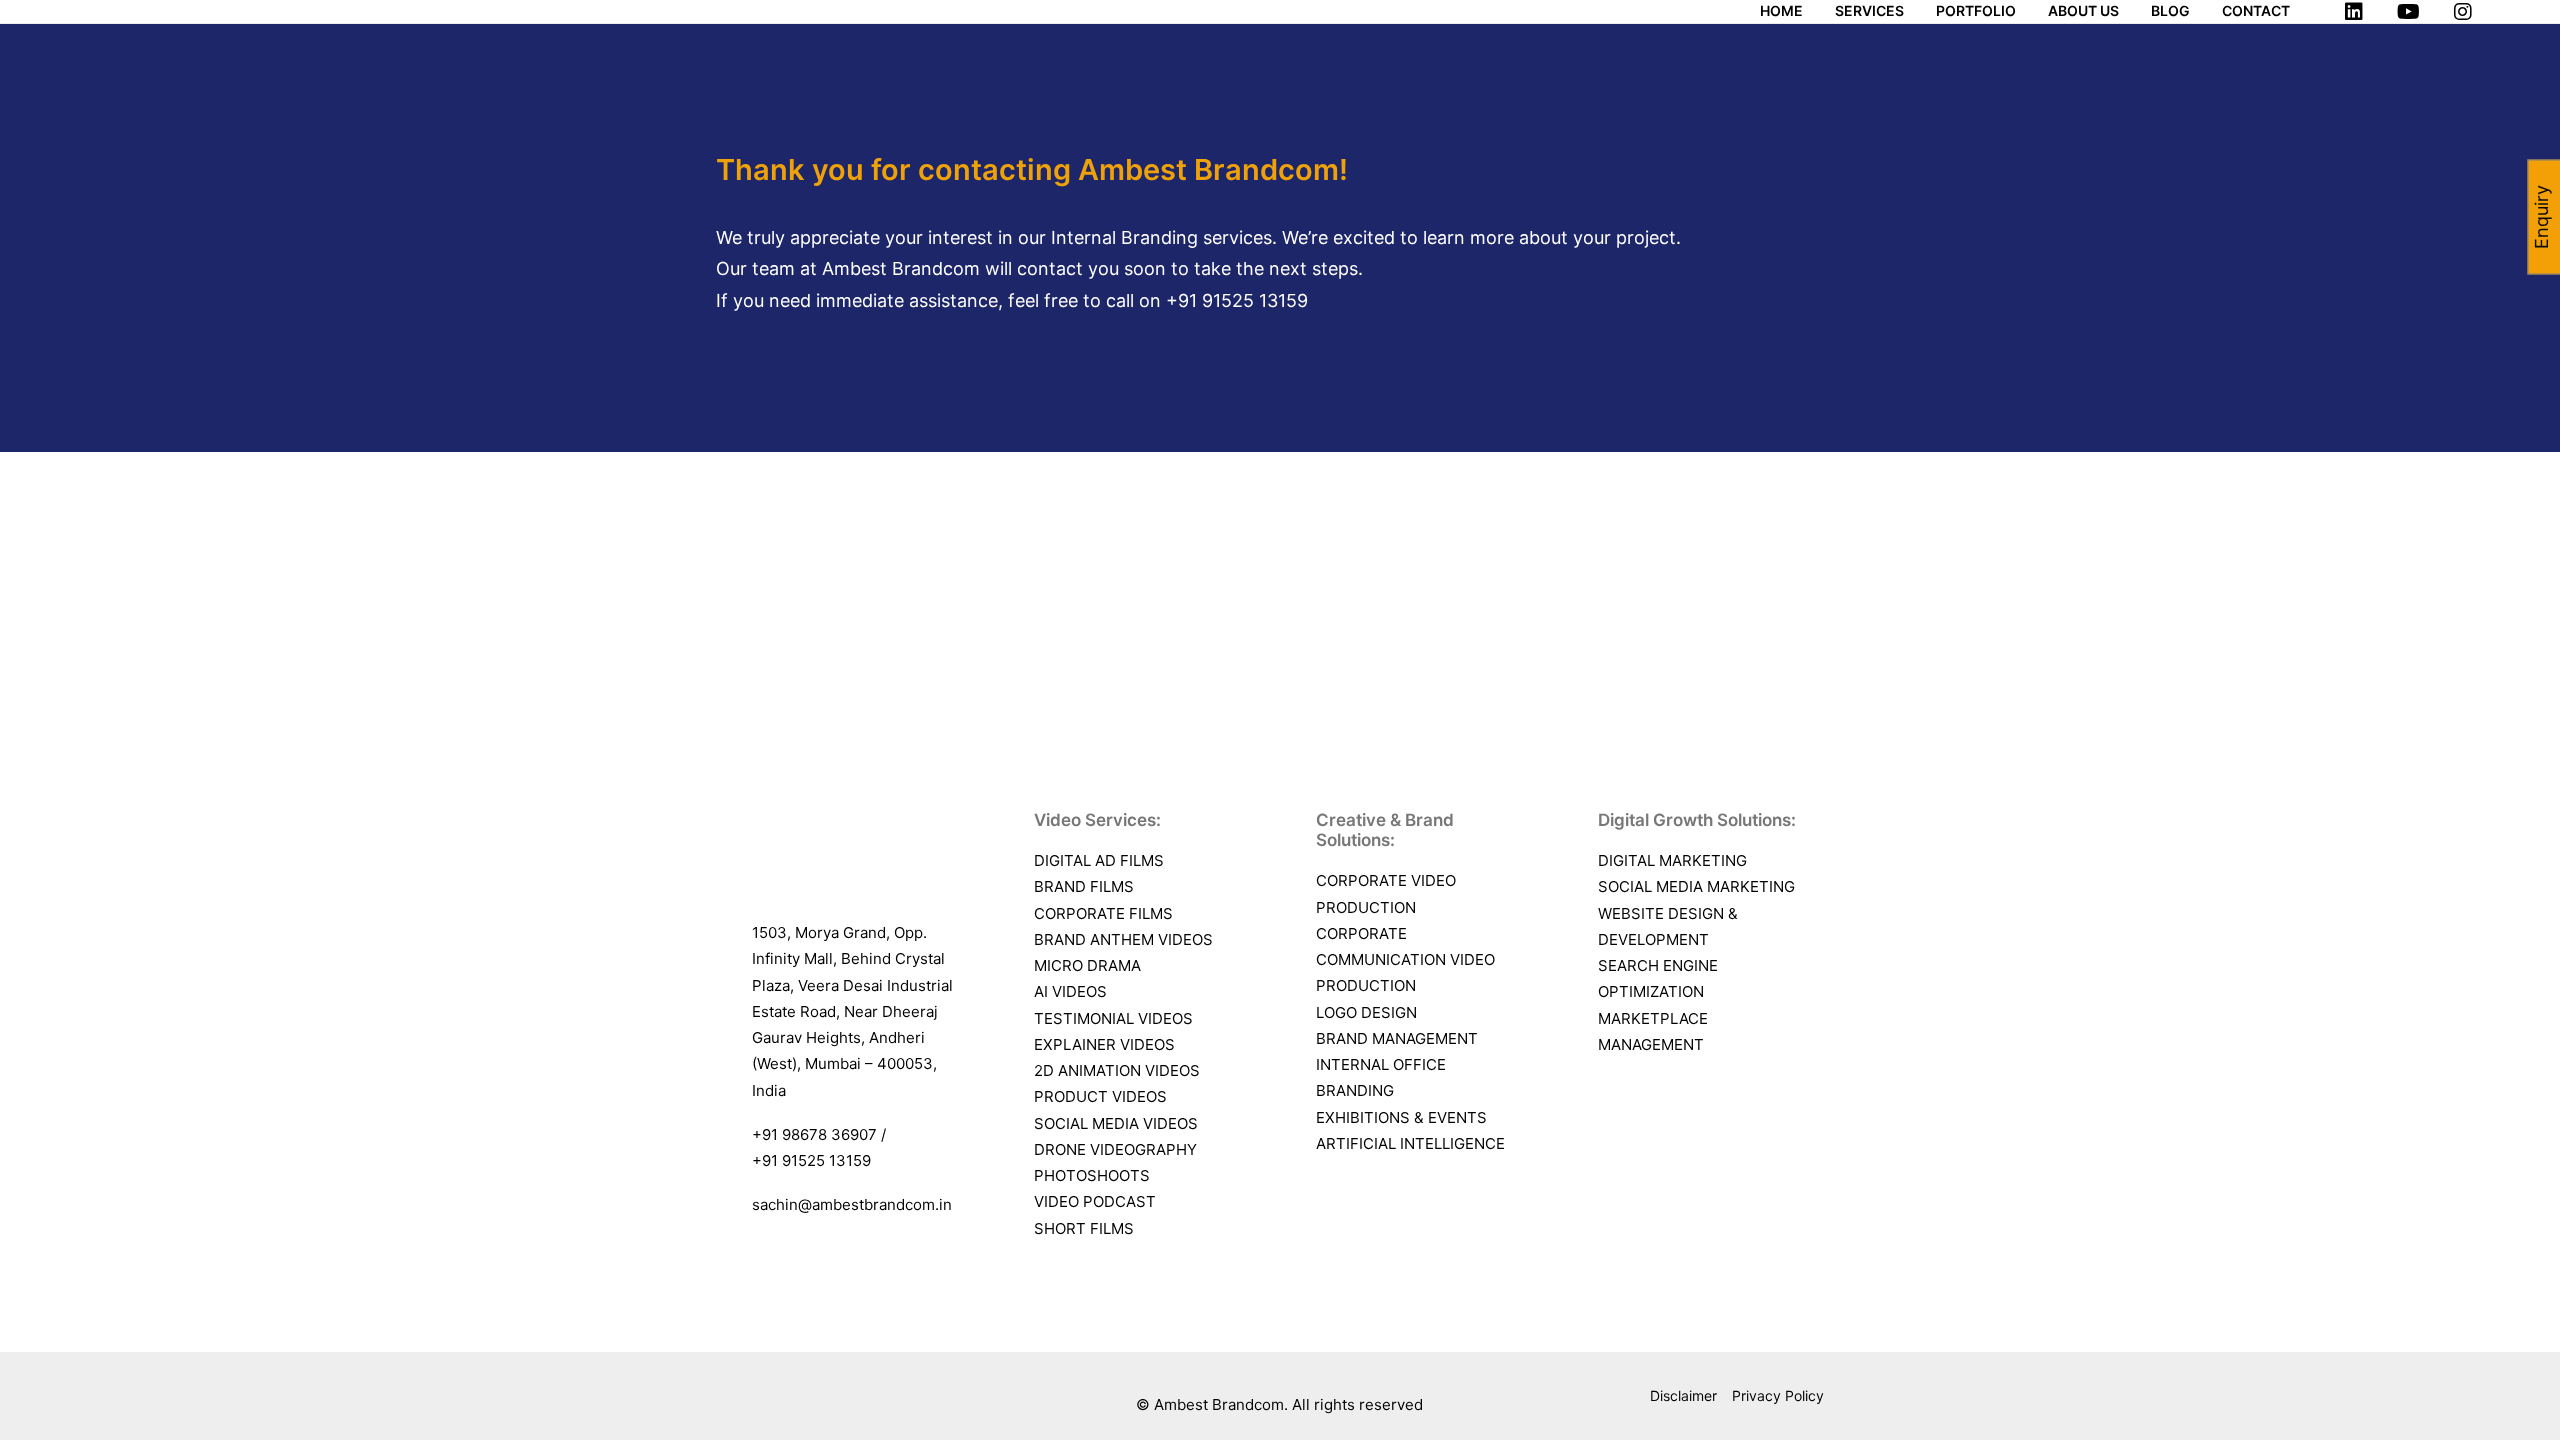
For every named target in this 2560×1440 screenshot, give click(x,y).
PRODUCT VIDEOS (1100, 1096)
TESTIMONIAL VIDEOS (1113, 1018)
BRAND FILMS (1084, 886)
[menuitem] (1788, 11)
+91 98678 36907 (816, 1134)
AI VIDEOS (1072, 991)
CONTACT (2256, 11)
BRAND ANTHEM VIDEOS (1123, 939)
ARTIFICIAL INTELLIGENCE (1410, 1143)
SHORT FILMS (1084, 1228)
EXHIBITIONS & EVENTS (1401, 1117)
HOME (1781, 11)
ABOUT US (2083, 11)
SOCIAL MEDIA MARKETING (1696, 886)
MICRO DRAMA (1087, 965)
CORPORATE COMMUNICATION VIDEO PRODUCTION (1405, 960)
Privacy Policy (1778, 1395)
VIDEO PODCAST (1095, 1201)
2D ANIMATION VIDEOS (1117, 1070)
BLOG (2170, 11)
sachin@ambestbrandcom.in (852, 1204)
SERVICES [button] (1869, 11)
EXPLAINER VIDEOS (1104, 1044)
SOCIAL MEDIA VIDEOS (1116, 1123)
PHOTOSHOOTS (1092, 1175)
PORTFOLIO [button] (1976, 11)
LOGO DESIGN (1366, 1012)
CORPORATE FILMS (1103, 913)
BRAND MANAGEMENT (1397, 1038)
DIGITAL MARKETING (1672, 860)
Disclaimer (1683, 1395)
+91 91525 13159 (1237, 300)
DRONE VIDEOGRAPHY (1115, 1149)
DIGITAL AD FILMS (1099, 860)
